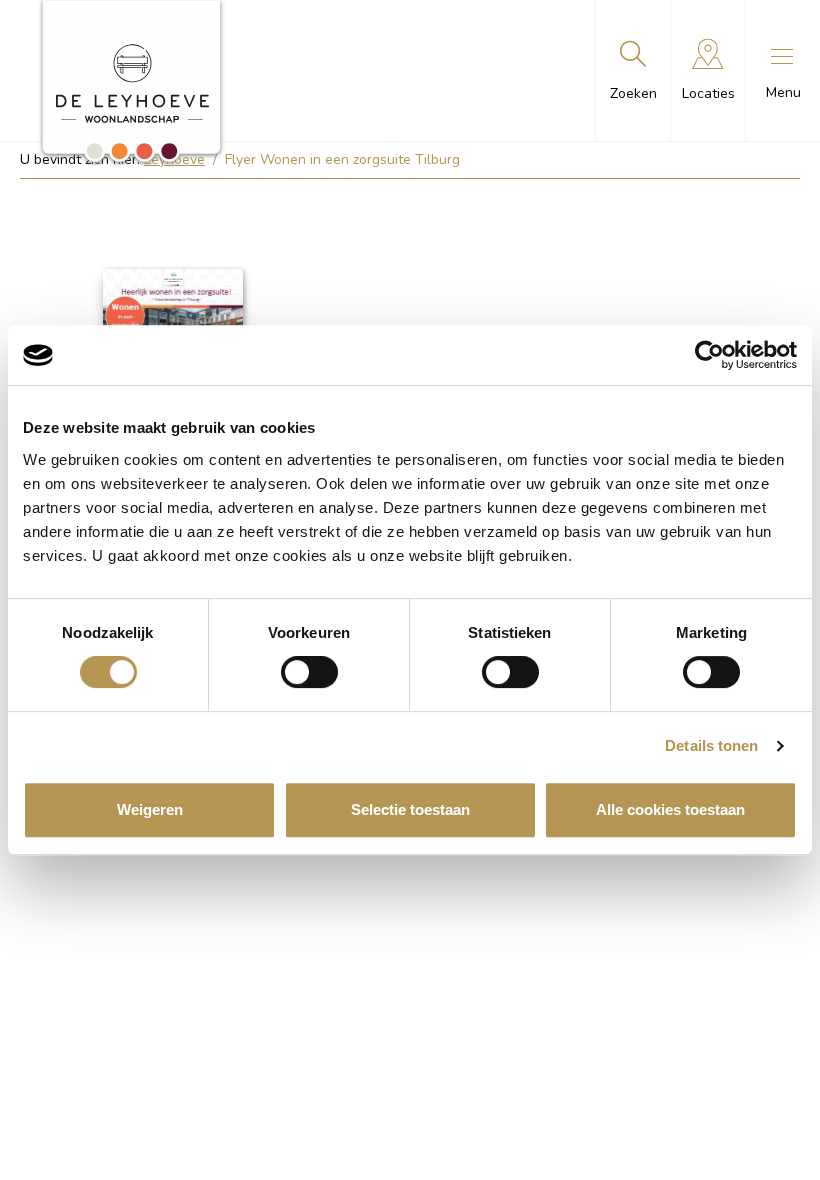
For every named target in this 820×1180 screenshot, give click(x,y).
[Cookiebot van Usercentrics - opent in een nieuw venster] (709, 355)
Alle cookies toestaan (670, 809)
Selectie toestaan (410, 809)
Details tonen (711, 745)
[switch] (309, 672)
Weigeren (150, 809)
